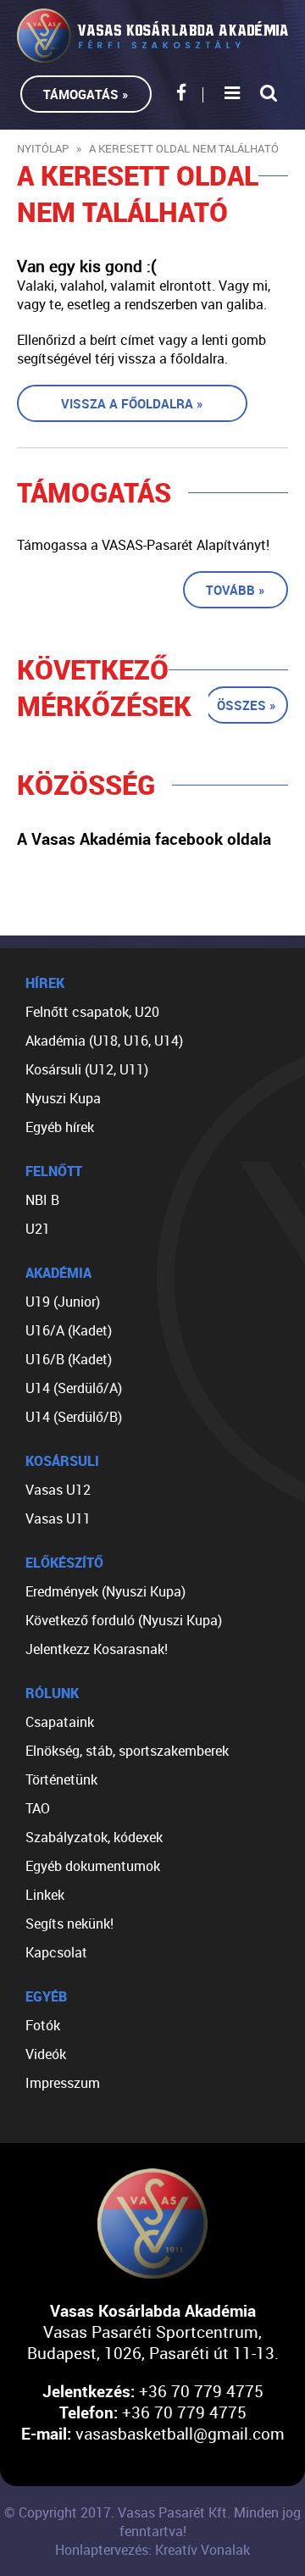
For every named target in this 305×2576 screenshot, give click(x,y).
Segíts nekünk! (69, 1924)
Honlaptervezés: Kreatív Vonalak (152, 2550)
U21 (38, 1229)
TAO (38, 1808)
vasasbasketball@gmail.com (180, 2433)
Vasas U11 (58, 1518)
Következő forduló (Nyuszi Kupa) (124, 1620)
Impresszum (63, 2083)
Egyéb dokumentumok (93, 1866)
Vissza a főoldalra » (132, 403)
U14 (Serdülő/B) (74, 1417)
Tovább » (236, 590)
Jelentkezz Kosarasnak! (97, 1649)
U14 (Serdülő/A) (74, 1388)
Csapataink (60, 1722)
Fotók (43, 2025)
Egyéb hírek (60, 1127)
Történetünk (61, 1779)
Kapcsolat (56, 1952)
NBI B (42, 1200)
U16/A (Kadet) (69, 1330)
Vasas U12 (58, 1490)
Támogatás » (86, 94)
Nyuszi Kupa (63, 1098)
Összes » (247, 705)
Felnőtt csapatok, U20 (92, 1012)
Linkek (45, 1895)
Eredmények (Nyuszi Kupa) (105, 1591)
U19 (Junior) (63, 1302)
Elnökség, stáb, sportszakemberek (127, 1751)
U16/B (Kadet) (69, 1359)
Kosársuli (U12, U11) (87, 1069)
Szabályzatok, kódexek (94, 1837)
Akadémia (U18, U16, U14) (104, 1041)
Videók (46, 2054)
